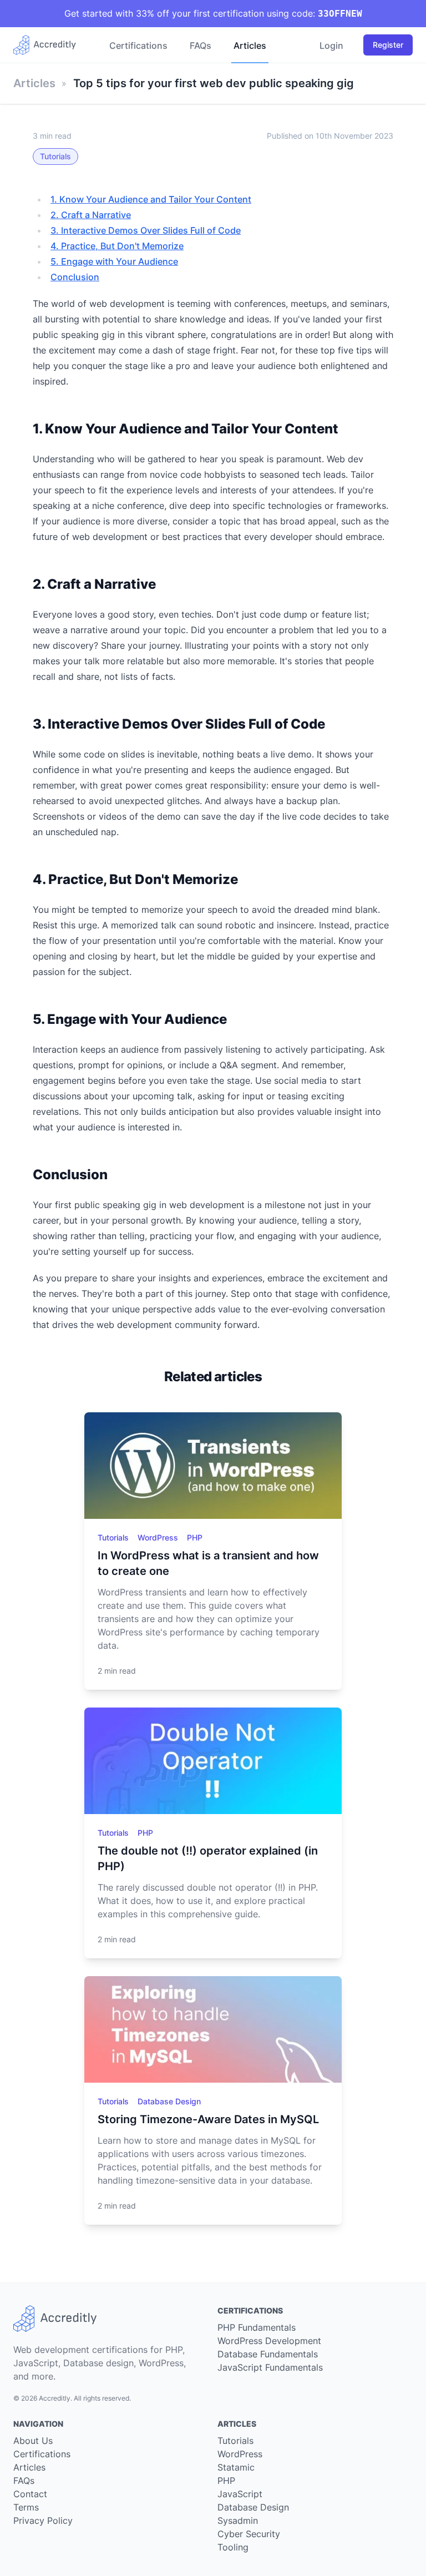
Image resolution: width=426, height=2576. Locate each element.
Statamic (236, 2467)
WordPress (159, 1537)
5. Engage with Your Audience (114, 261)
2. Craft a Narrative (91, 215)
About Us (33, 2441)
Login (331, 46)
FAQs (201, 46)
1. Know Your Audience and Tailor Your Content (151, 199)
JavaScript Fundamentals (270, 2367)
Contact (30, 2494)
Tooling (233, 2547)
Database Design (169, 2101)
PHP (195, 1537)
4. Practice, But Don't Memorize (117, 246)
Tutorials (55, 156)
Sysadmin (238, 2521)
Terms (26, 2507)
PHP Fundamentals (257, 2327)
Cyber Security (249, 2534)
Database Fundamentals (268, 2354)
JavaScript (240, 2494)
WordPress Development (269, 2341)
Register (388, 45)
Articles (250, 46)
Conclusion (75, 277)
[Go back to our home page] (49, 45)
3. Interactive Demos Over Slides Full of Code (146, 230)
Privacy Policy (43, 2521)
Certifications (138, 46)
